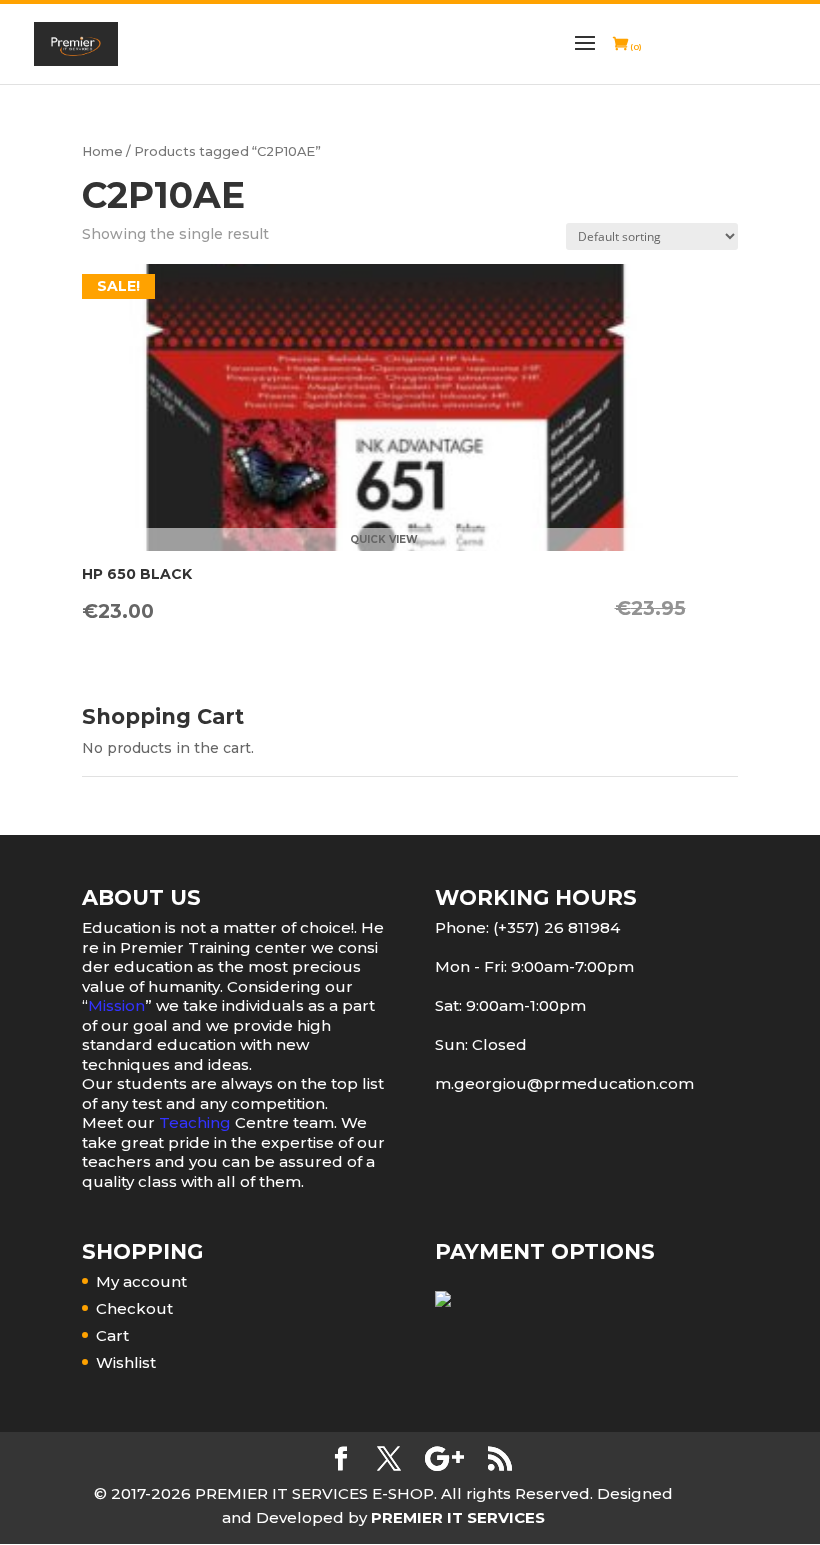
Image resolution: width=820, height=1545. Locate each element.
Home (102, 151)
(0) (635, 47)
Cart (112, 1335)
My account (141, 1281)
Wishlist (126, 1362)
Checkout (134, 1308)
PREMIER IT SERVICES (458, 1517)
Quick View (384, 539)
